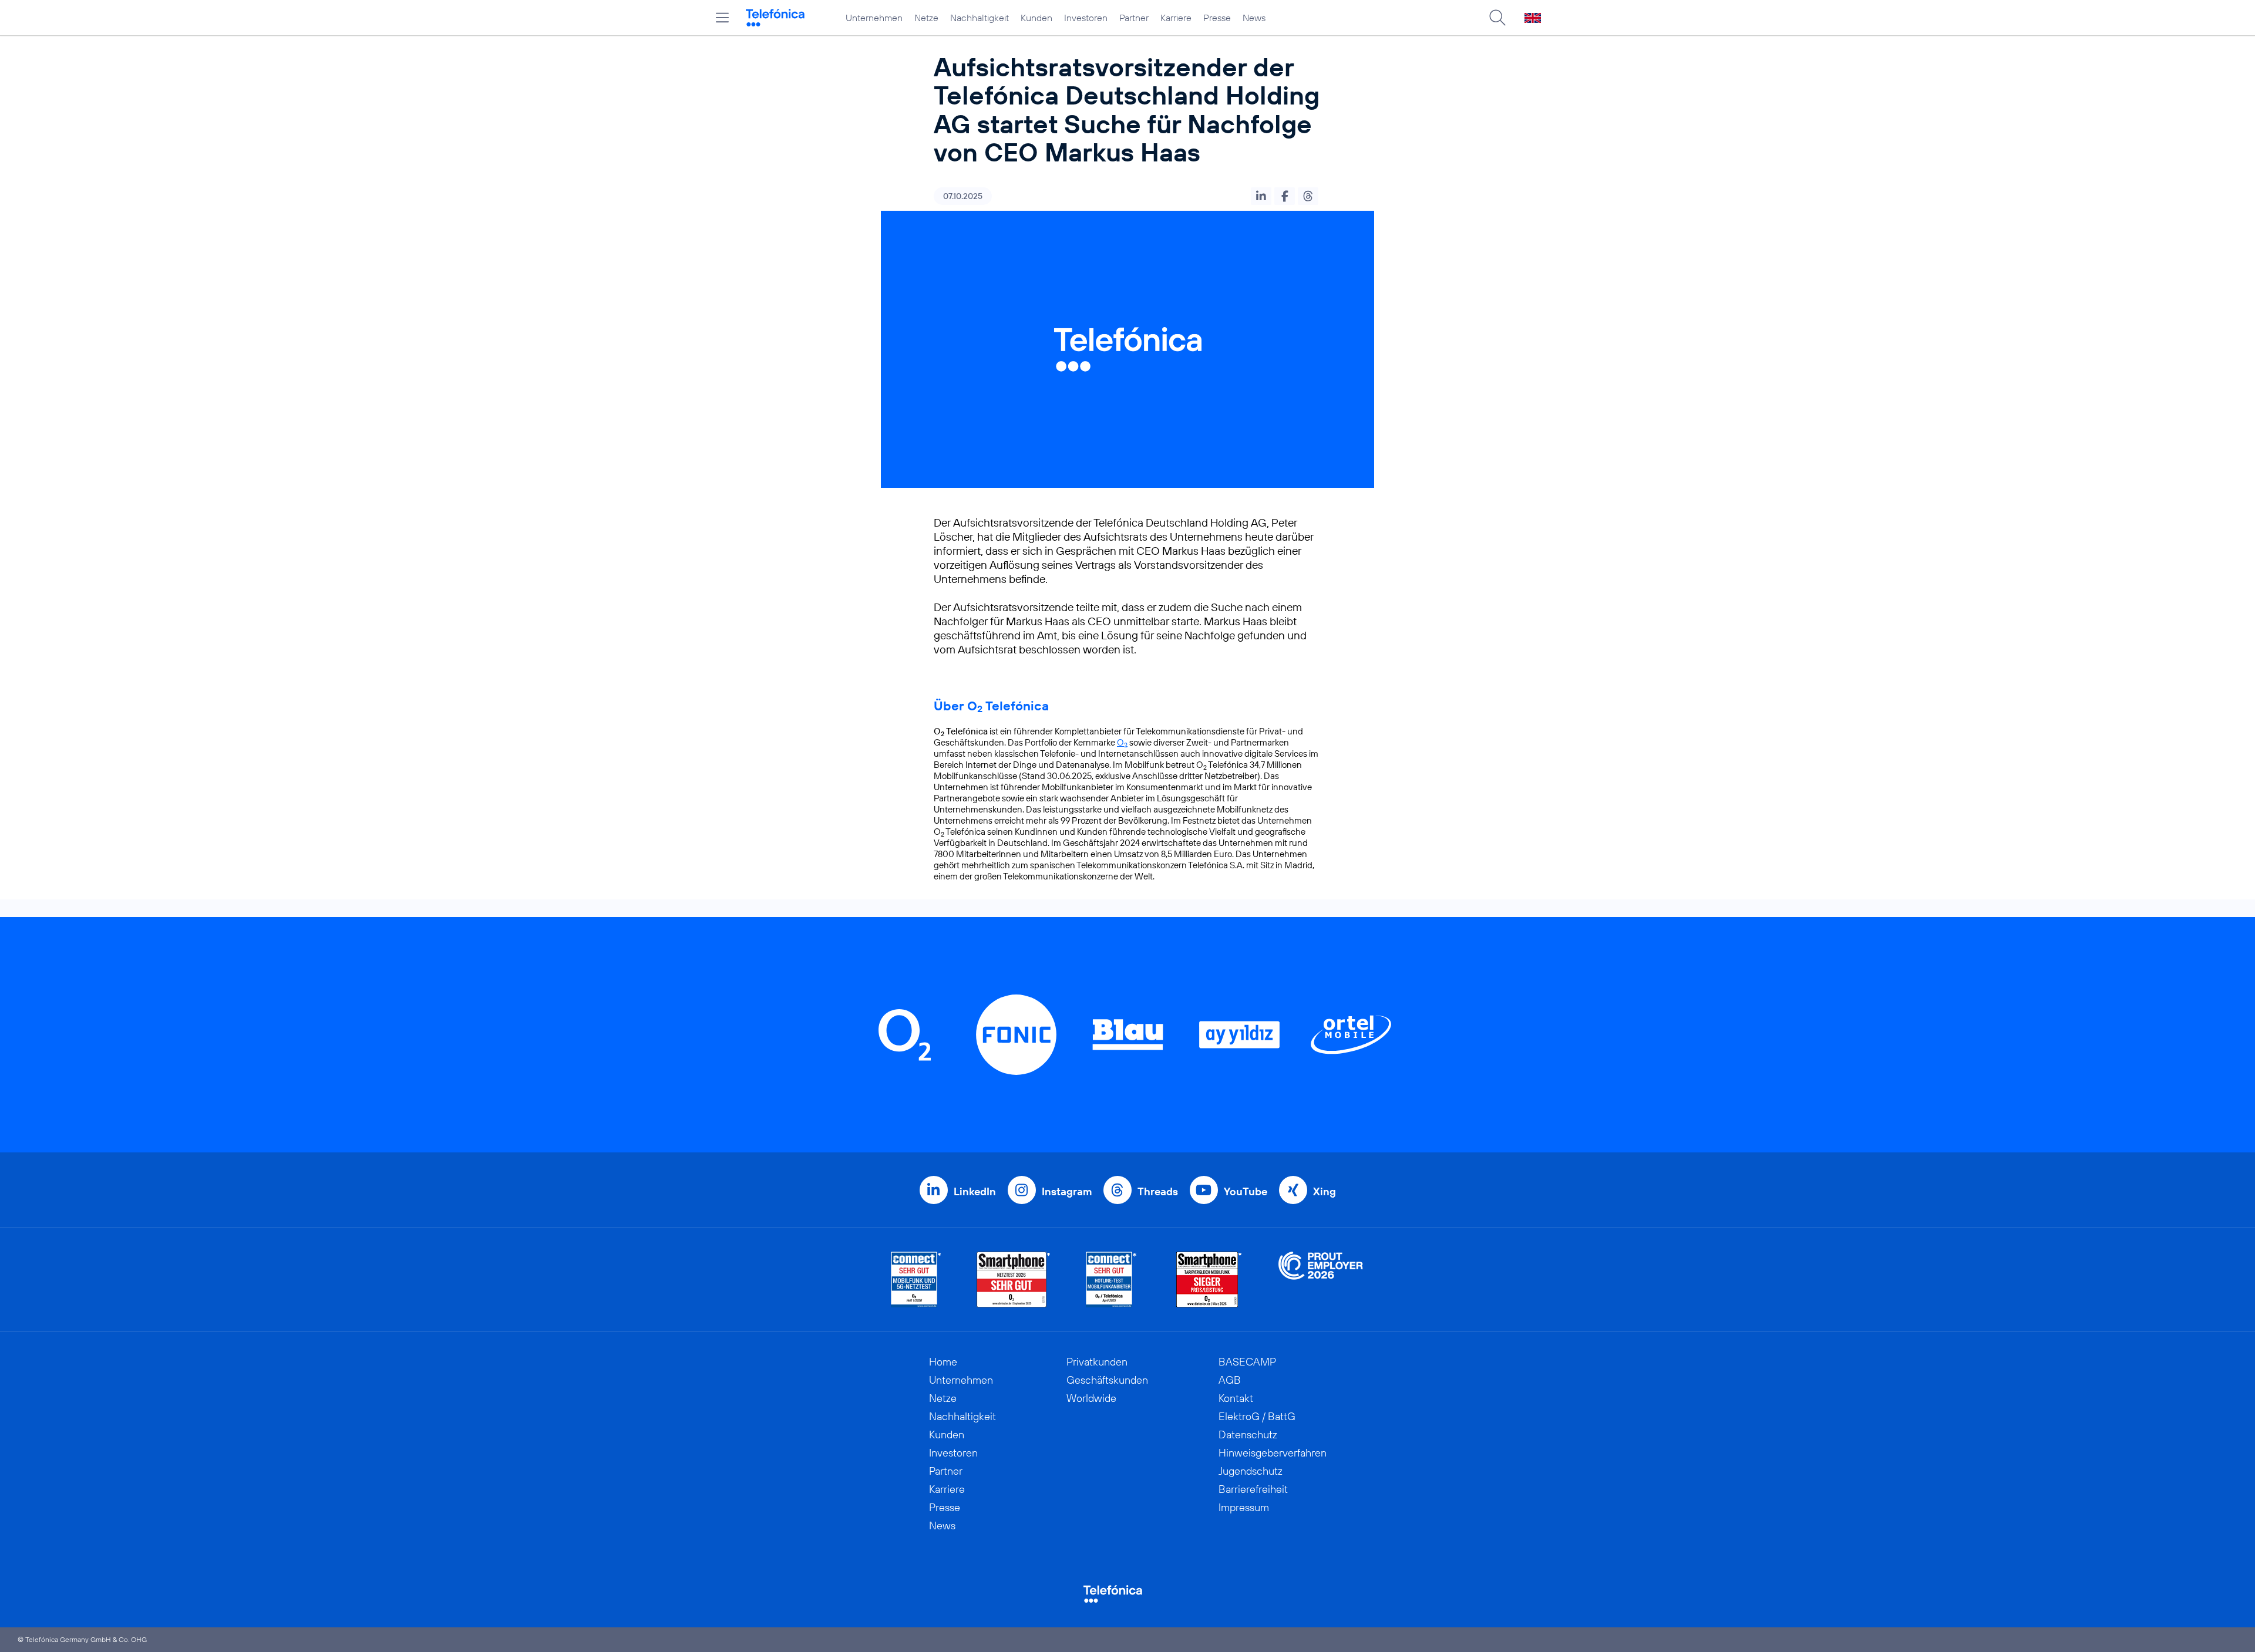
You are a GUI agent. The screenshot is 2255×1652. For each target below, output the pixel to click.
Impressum (1244, 1507)
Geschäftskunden (1107, 1380)
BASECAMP (1247, 1362)
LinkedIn (975, 1191)
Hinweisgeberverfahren (1273, 1453)
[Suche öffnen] (1497, 18)
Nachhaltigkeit (980, 18)
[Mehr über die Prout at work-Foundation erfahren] (1321, 1280)
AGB (1230, 1380)
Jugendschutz (1251, 1471)
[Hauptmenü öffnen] (722, 18)
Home (943, 1362)
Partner (1134, 18)
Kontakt (1236, 1398)
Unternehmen (874, 18)
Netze (926, 18)
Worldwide (1091, 1398)
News (1254, 18)
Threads (1158, 1191)
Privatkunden (1097, 1362)
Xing (1325, 1191)
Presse (1217, 18)
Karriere (1176, 18)
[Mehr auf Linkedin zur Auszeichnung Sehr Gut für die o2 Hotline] (1111, 1280)
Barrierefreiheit (1253, 1489)
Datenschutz (1248, 1434)
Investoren (1086, 18)
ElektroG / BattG (1257, 1416)
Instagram (1067, 1191)
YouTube (1246, 1191)
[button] (1261, 196)
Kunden (1036, 18)
